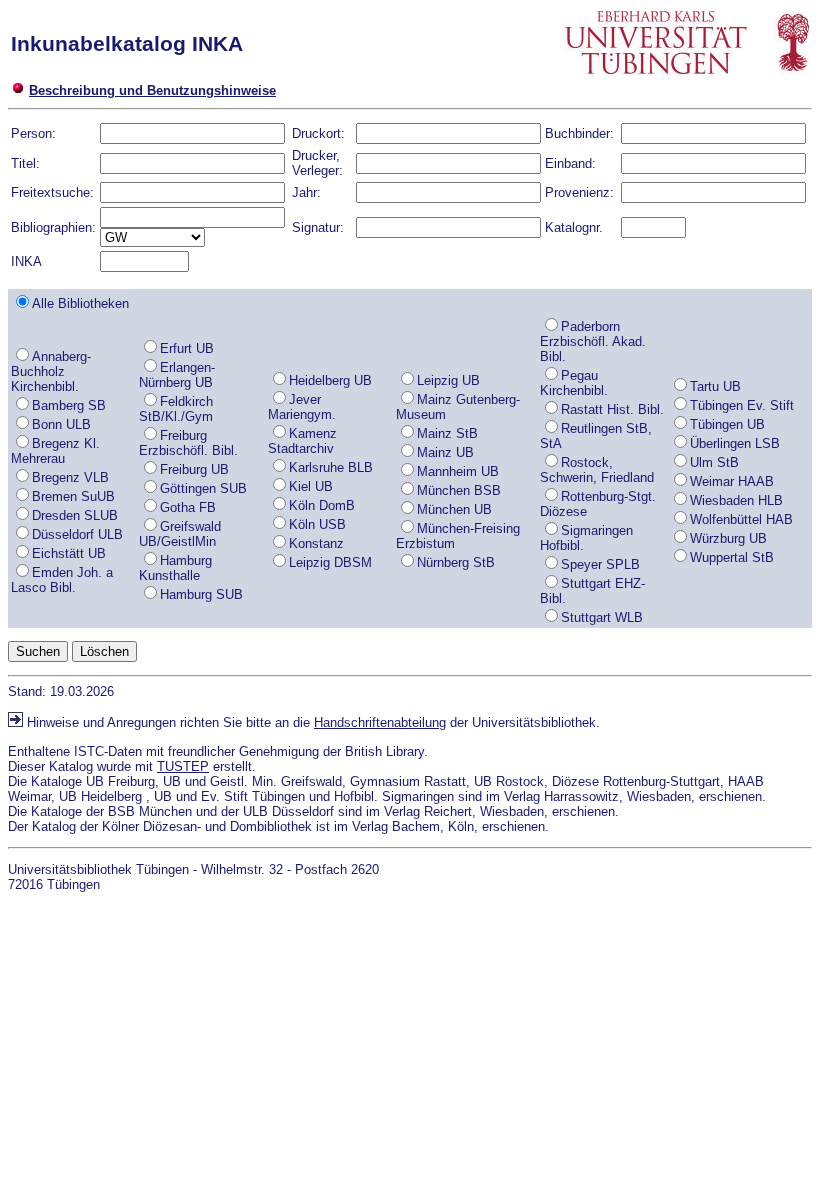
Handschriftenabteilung (380, 722)
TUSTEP (183, 766)
